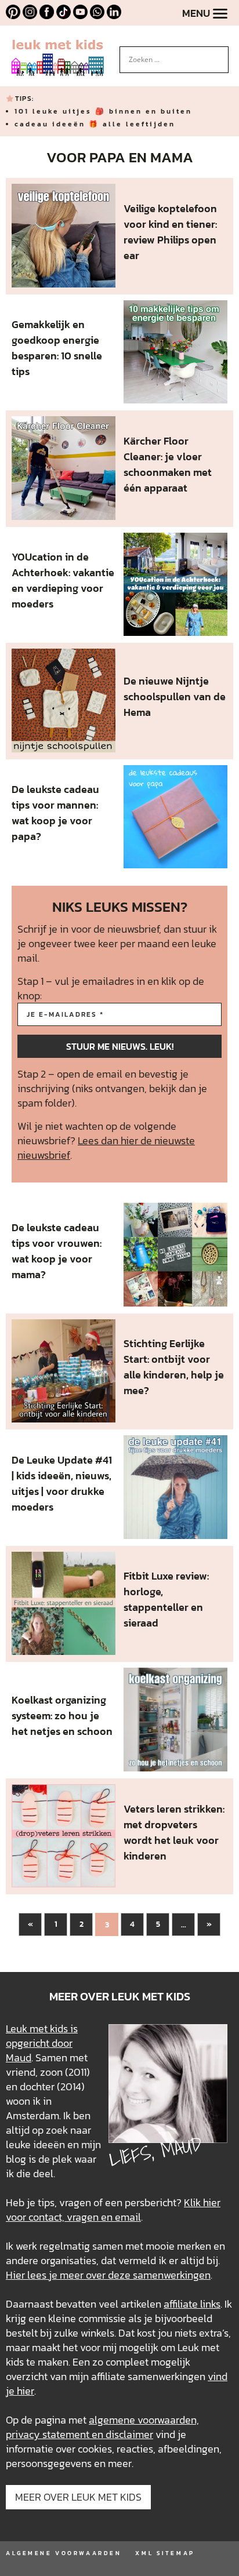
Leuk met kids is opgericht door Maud (42, 2043)
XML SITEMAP (165, 2553)
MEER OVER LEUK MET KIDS (78, 2497)
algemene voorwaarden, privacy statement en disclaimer (102, 2427)
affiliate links (192, 2304)
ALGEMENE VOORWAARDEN (64, 2553)
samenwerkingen (172, 2275)
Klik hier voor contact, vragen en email (113, 2210)
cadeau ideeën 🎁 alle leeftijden (95, 124)
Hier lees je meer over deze (69, 2275)
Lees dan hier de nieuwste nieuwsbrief (106, 1148)
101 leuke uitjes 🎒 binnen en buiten (103, 111)
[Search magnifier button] (220, 55)
